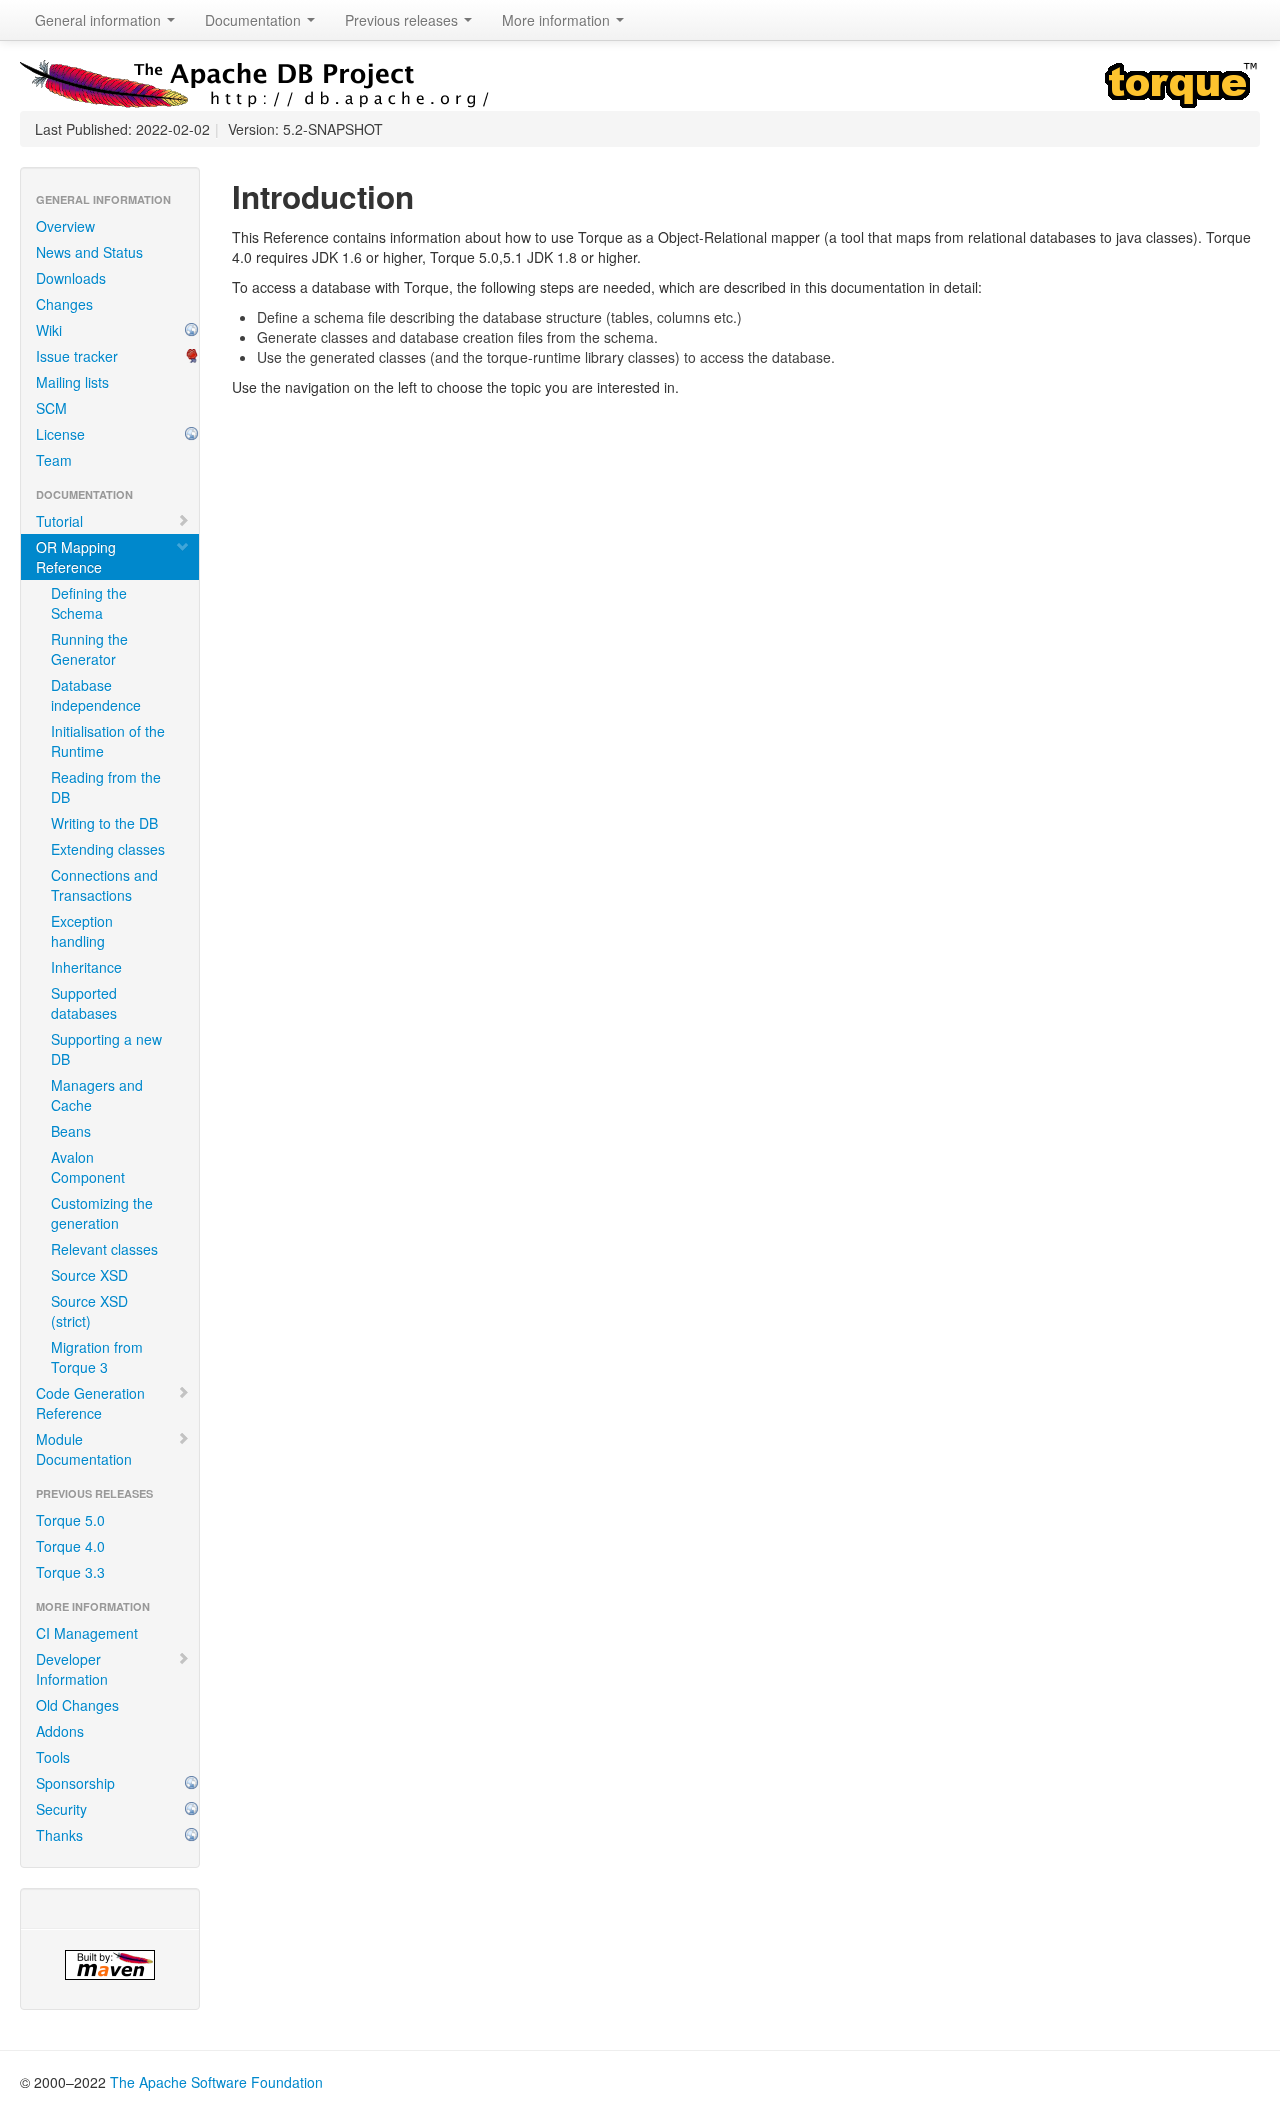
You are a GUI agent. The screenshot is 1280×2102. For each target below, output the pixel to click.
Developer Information (72, 1669)
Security (61, 1809)
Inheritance (86, 967)
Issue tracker (77, 356)
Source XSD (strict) (89, 1311)
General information (100, 20)
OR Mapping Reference (76, 557)
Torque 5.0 (70, 1520)
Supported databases (84, 1003)
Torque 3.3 (70, 1572)
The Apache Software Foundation (216, 2082)
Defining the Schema (89, 603)
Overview (65, 226)
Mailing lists (72, 382)
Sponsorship (75, 1783)
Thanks (59, 1835)
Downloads (71, 278)
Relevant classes (104, 1249)
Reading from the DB (106, 787)
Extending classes (108, 849)
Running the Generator (89, 649)
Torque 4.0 (70, 1546)
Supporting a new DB (106, 1049)
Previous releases (403, 20)
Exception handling (82, 931)
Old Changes (77, 1705)
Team (54, 460)
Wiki (49, 330)
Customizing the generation (102, 1213)
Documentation (255, 20)
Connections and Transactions (104, 885)
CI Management (87, 1633)
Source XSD (89, 1275)
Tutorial (59, 521)
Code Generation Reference (90, 1403)
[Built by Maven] (110, 1965)
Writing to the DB (104, 823)
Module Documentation (84, 1449)
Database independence (96, 695)
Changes (64, 304)
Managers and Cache (97, 1095)
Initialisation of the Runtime (108, 741)
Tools (53, 1757)
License (60, 434)
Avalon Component (88, 1167)
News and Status (89, 252)
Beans (71, 1131)
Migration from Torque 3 (97, 1357)
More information (558, 20)
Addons (60, 1731)
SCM (51, 408)
